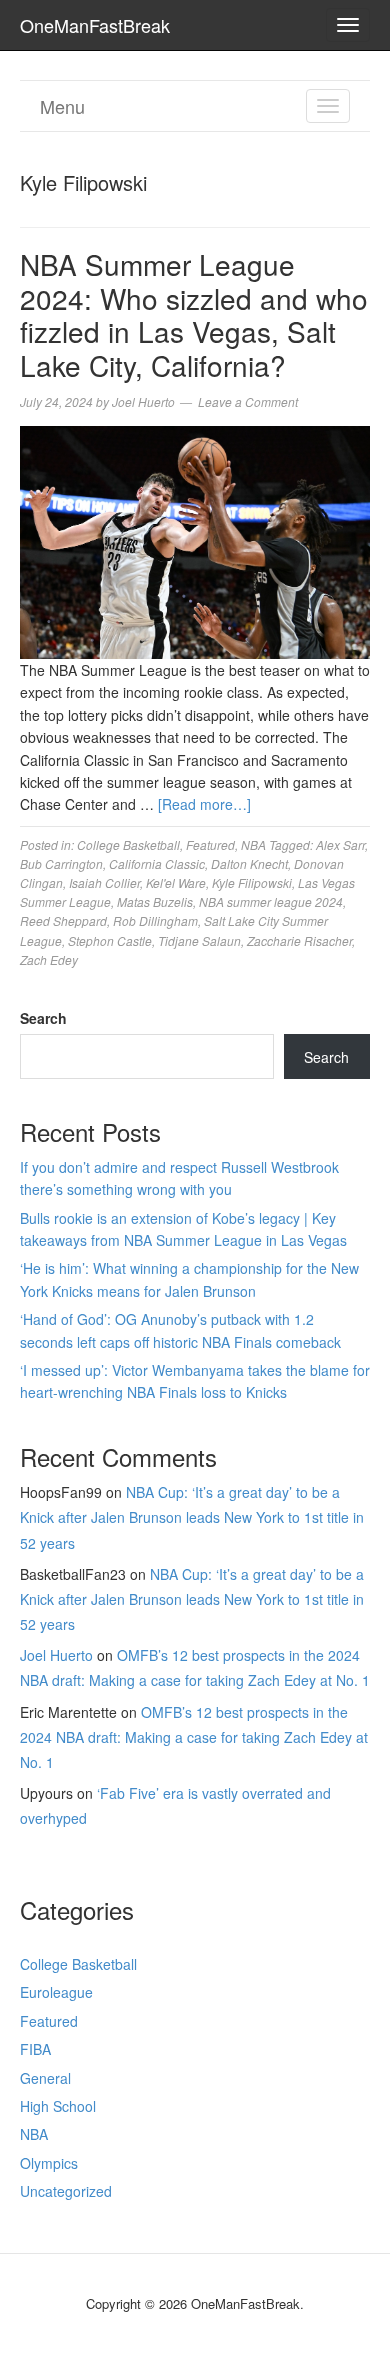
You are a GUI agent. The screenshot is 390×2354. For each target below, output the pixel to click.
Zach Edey (49, 959)
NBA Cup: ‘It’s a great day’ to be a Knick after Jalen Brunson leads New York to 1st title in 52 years (192, 1517)
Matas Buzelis (155, 901)
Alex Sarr (340, 844)
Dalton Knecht (249, 863)
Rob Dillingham (155, 920)
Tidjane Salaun (199, 940)
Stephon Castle (110, 940)
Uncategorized (66, 2191)
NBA (253, 844)
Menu (62, 106)
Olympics (49, 2163)
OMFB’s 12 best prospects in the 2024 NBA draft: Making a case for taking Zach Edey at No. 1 (194, 1737)
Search (43, 1018)
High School (58, 2106)
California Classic (157, 863)
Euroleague (56, 1992)
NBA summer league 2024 (271, 901)
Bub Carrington (61, 863)
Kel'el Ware (176, 882)
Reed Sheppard (63, 920)
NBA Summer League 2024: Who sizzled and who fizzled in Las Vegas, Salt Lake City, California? (194, 314)
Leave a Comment (248, 401)
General (45, 2078)
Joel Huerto (56, 1655)
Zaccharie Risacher (299, 940)
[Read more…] (204, 804)
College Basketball (128, 844)
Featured (210, 844)
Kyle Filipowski (252, 882)
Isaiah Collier (104, 882)
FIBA (35, 2049)
